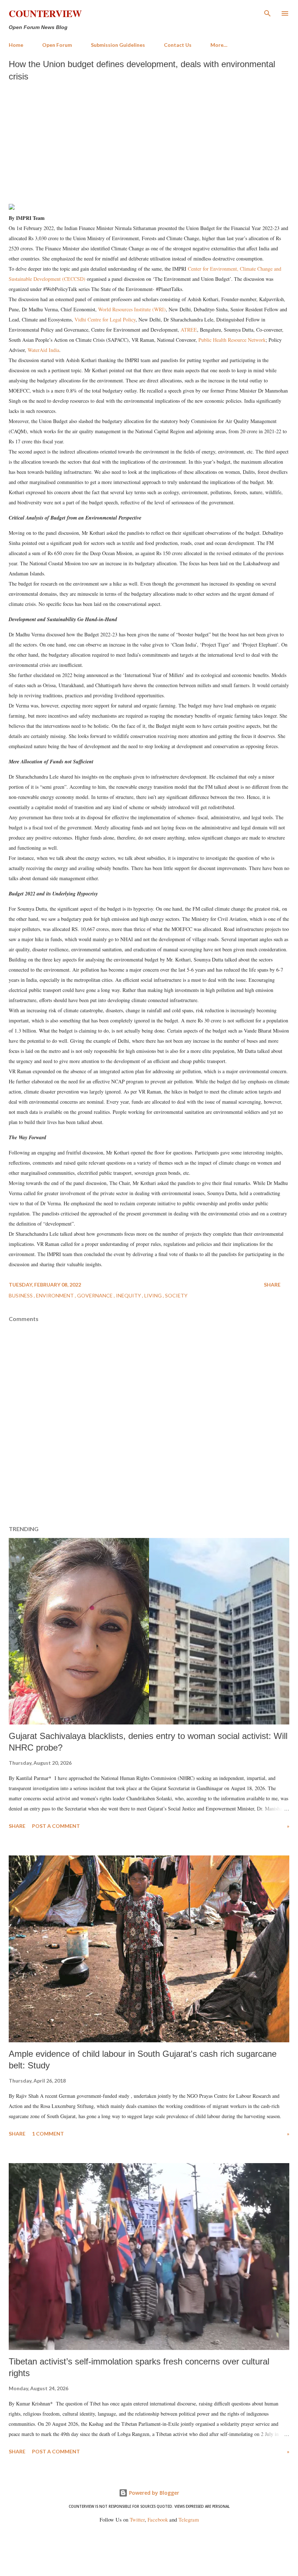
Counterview (45, 13)
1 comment (48, 2134)
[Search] (267, 13)
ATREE (189, 330)
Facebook (158, 2520)
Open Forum (57, 45)
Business (21, 1295)
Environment (55, 1295)
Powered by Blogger (153, 2493)
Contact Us (178, 45)
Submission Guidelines (118, 45)
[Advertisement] (149, 140)
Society (176, 1295)
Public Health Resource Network (232, 340)
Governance (95, 1295)
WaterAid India (43, 350)
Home (16, 45)
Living (154, 1295)
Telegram (189, 2520)
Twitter (137, 2520)
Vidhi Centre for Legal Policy (105, 319)
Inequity (129, 1295)
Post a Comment (56, 1826)
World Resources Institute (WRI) (132, 309)
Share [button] (272, 1285)
